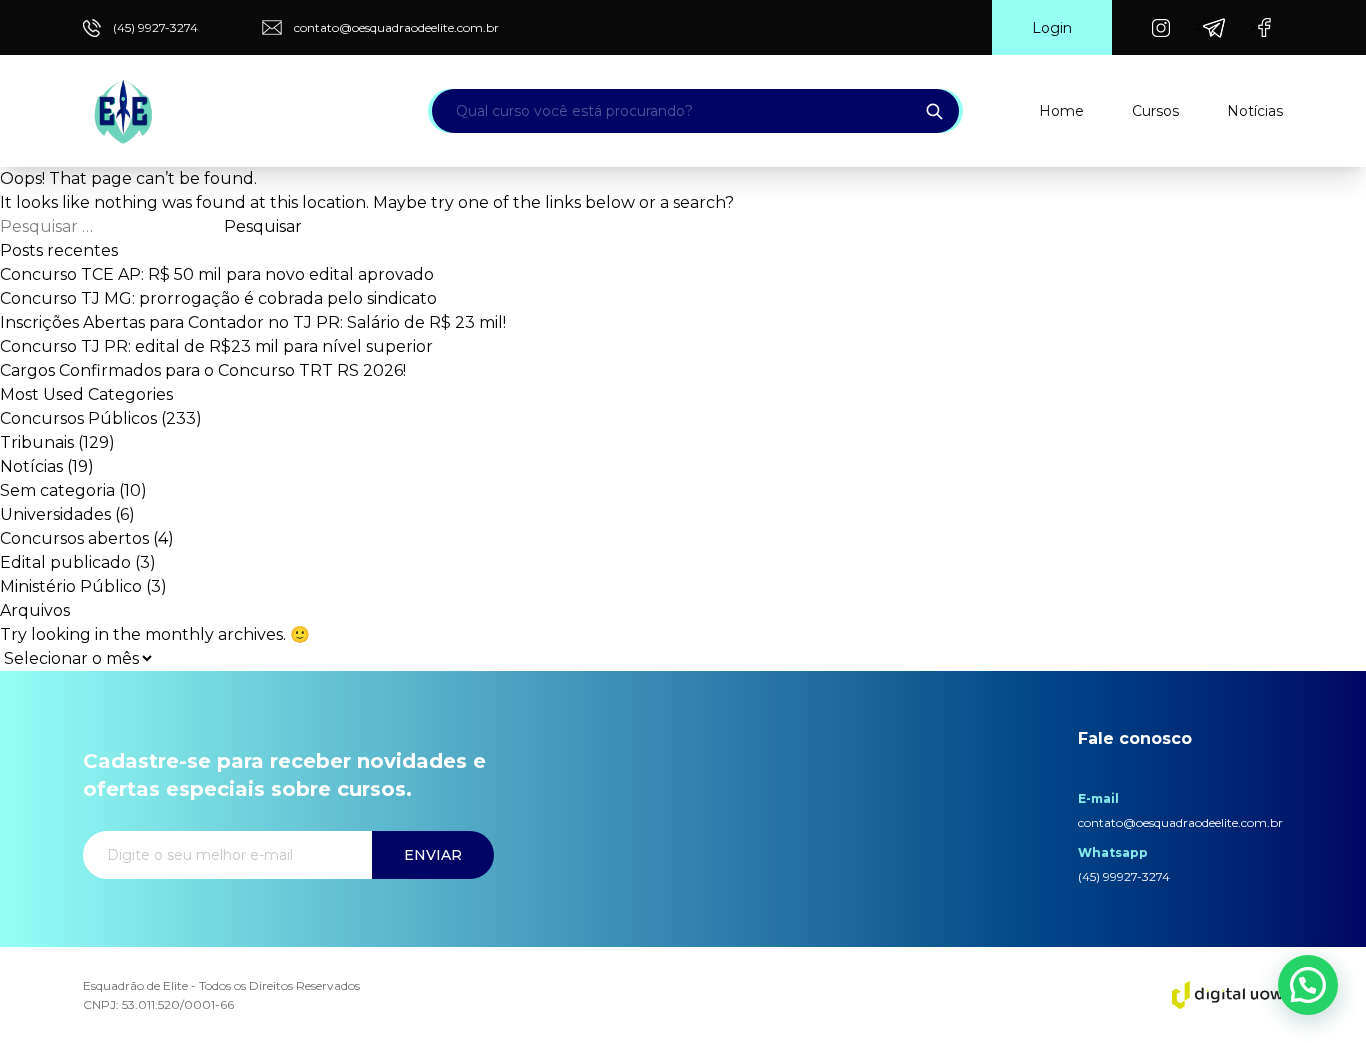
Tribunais (37, 442)
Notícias (1255, 111)
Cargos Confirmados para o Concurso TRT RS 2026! (203, 370)
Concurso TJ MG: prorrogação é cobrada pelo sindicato (218, 298)
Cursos (1155, 111)
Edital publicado (65, 562)
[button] (1308, 985)
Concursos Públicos (78, 418)
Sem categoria (57, 490)
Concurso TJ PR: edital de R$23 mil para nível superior (216, 346)
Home (1061, 111)
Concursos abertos (74, 538)
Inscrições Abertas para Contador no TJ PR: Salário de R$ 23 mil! (253, 322)
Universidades (55, 514)
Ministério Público (71, 586)
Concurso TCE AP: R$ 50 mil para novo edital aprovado (217, 274)
